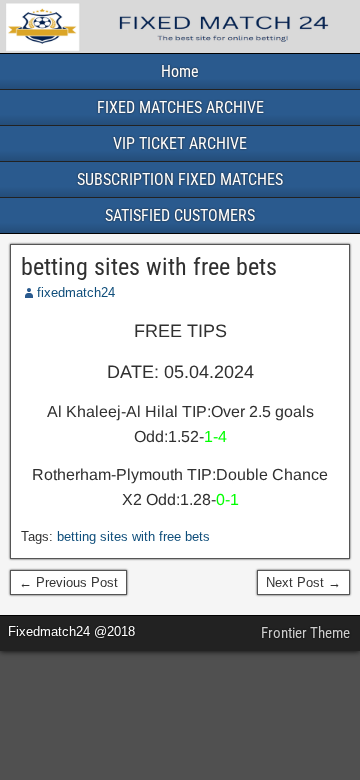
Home (180, 71)
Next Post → (303, 582)
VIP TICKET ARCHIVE (180, 143)
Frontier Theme (305, 633)
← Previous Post (68, 582)
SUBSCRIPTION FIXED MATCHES (180, 179)
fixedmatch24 (76, 292)
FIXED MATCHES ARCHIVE (180, 107)
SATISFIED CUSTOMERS (180, 215)
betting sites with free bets (149, 267)
